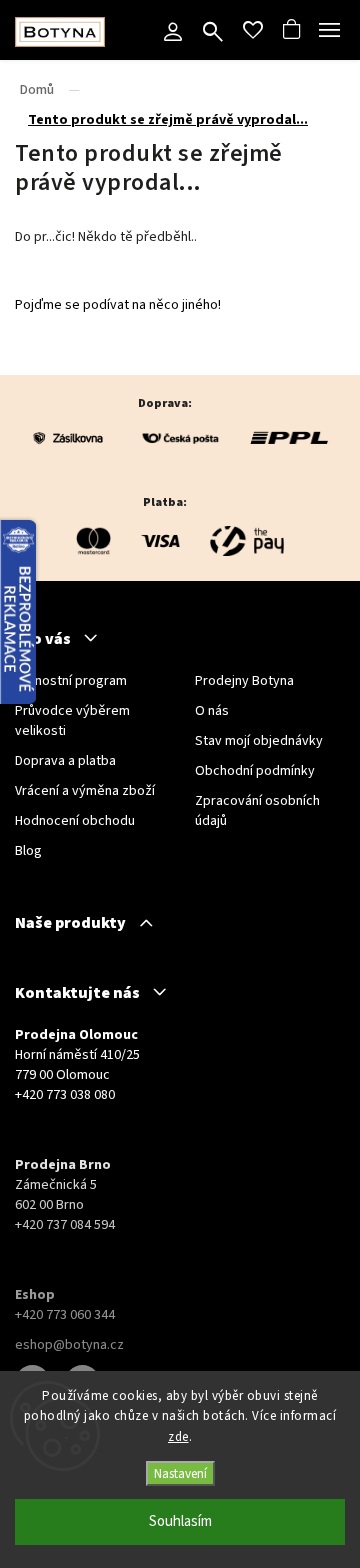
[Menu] (330, 30)
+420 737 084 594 (65, 1225)
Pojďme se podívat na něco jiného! (118, 305)
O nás (212, 711)
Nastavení (180, 1473)
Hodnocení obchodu (75, 821)
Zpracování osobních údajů (257, 811)
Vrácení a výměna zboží (85, 791)
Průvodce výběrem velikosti (72, 721)
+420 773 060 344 (65, 1315)
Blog (28, 851)
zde (178, 1437)
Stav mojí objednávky (259, 741)
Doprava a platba (65, 761)
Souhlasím (180, 1521)
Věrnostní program (71, 681)
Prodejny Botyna (244, 681)
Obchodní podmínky (255, 771)
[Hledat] (213, 34)
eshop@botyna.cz (69, 1345)
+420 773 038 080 (65, 1095)
